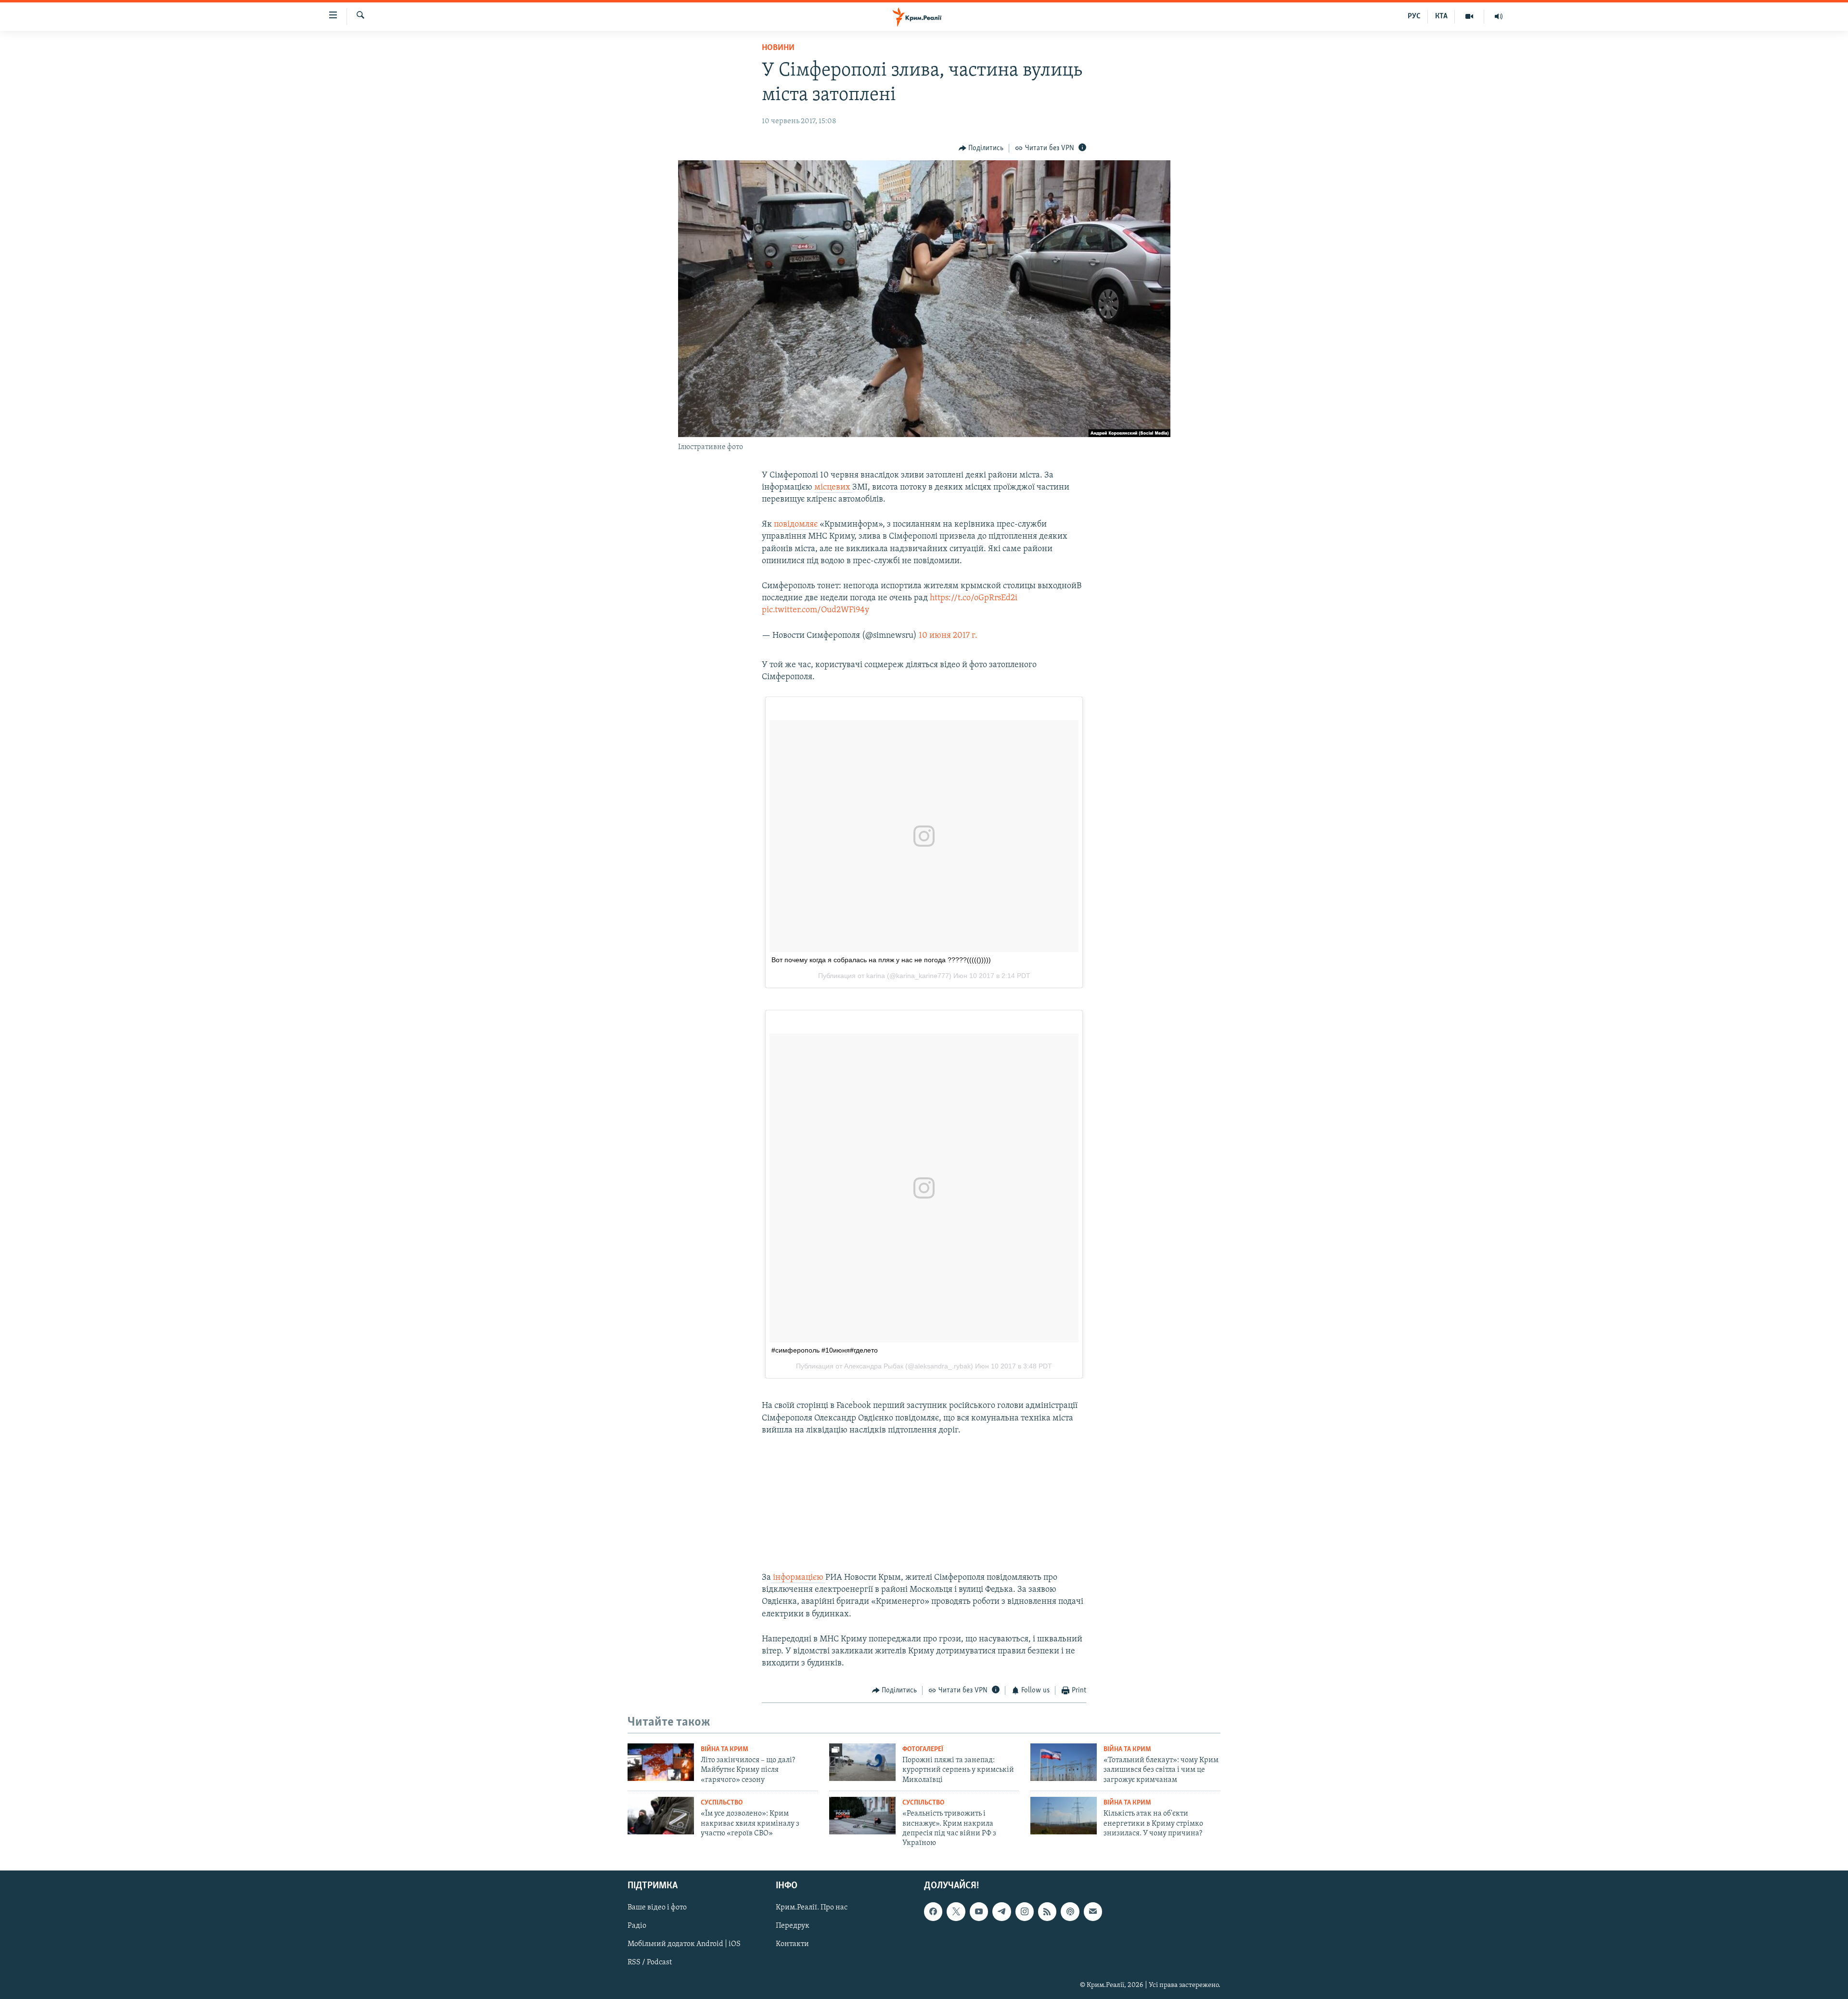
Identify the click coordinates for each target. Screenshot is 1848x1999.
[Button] (981, 148)
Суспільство (722, 1803)
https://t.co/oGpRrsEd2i (974, 598)
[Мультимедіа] (1469, 16)
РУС (1414, 16)
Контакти (792, 1944)
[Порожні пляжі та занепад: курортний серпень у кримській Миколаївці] (862, 1762)
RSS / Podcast (650, 1962)
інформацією (798, 1578)
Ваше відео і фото (657, 1908)
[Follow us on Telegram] (1001, 1911)
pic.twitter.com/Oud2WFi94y (815, 610)
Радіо (637, 1926)
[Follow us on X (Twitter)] (956, 1911)
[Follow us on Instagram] (1025, 1911)
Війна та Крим (725, 1749)
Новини (778, 48)
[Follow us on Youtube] (979, 1911)
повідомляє (797, 525)
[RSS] (1047, 1911)
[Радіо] (1499, 16)
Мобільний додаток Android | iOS (684, 1944)
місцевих (833, 488)
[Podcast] (1070, 1911)
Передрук (793, 1926)
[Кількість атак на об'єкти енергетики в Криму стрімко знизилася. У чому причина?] (1064, 1816)
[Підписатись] (1093, 1911)
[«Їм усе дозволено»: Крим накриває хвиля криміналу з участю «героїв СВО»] (661, 1816)
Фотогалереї (923, 1749)
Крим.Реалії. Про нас (812, 1908)
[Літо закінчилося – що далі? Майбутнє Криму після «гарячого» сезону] (661, 1762)
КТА (1441, 16)
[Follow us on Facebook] (933, 1911)
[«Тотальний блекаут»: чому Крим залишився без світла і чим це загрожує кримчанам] (1064, 1762)
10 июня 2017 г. (948, 636)
